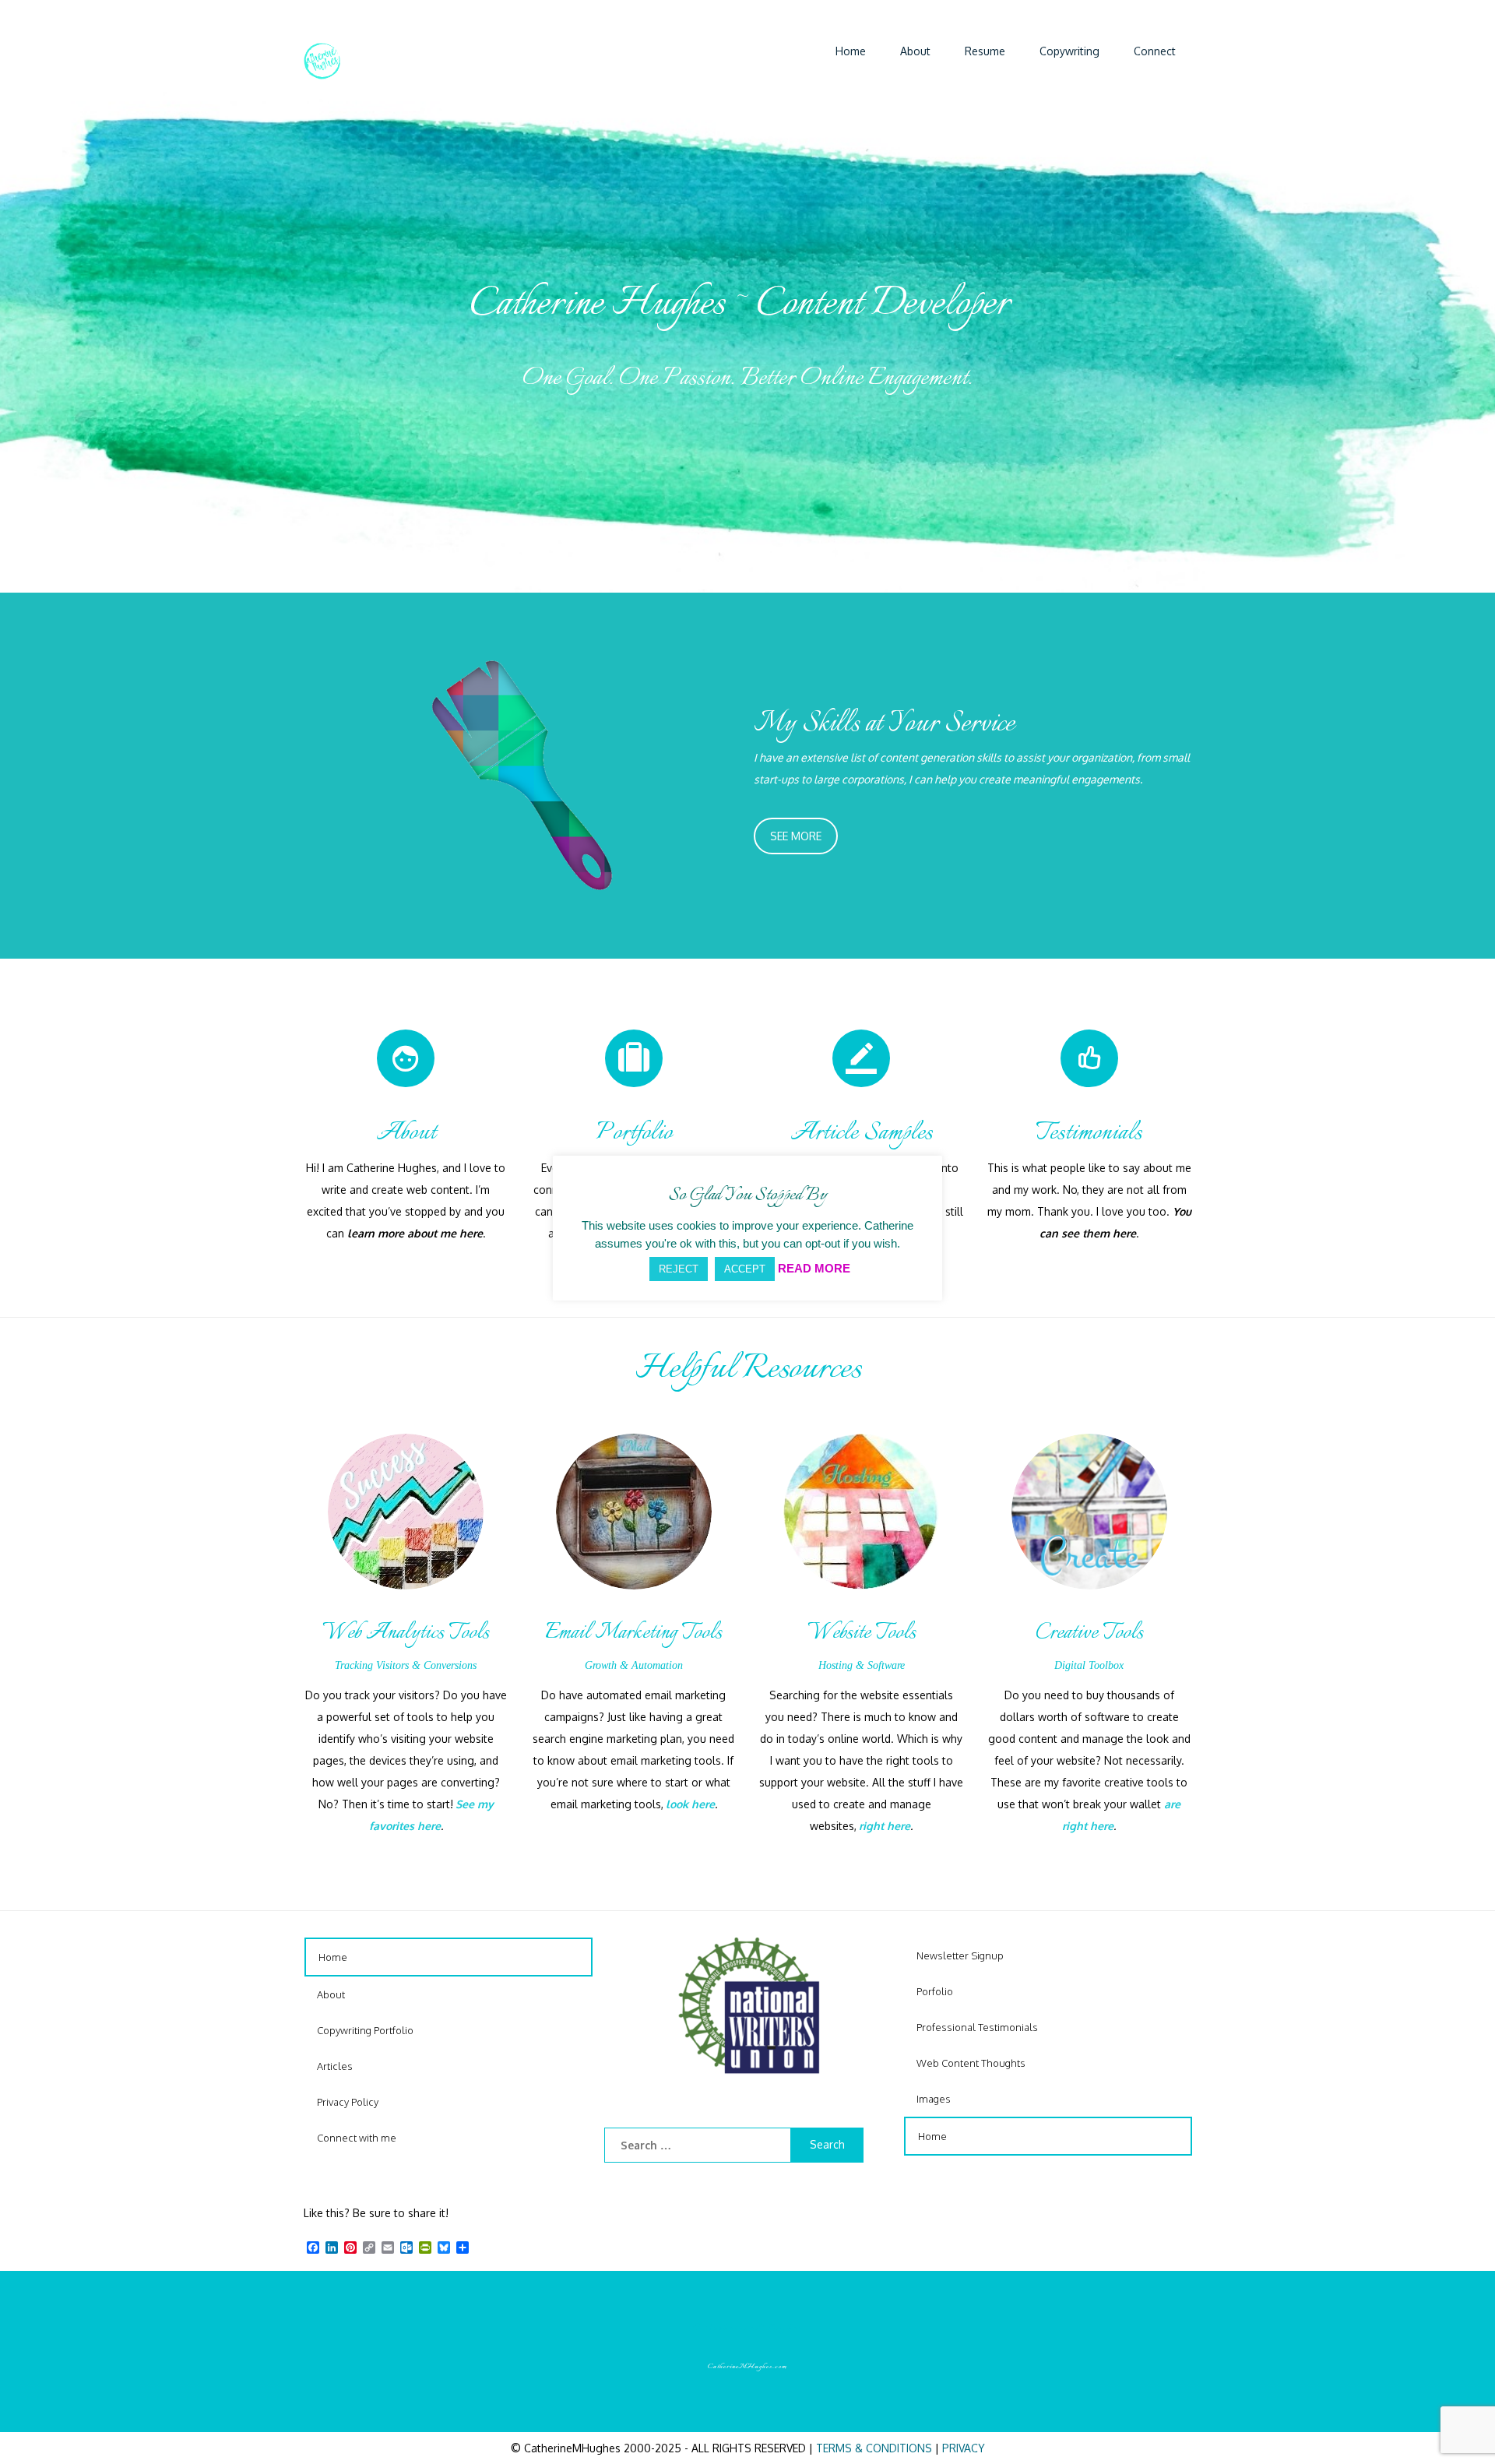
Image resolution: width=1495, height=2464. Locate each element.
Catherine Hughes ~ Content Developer (740, 304)
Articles (335, 2066)
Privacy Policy (348, 2102)
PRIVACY (964, 2448)
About (915, 51)
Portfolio (634, 1133)
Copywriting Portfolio (365, 2030)
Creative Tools (1089, 1633)
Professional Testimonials (977, 2027)
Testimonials (1089, 1133)
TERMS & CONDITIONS (874, 2448)
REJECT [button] (679, 1269)
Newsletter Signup (960, 1955)
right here (885, 1826)
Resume (985, 51)
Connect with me (357, 2138)
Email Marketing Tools (633, 1633)
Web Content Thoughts (971, 2063)
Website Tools (862, 1633)
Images (934, 2099)
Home (851, 51)
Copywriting (1069, 51)
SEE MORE (796, 836)
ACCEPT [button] (745, 1269)
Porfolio (935, 1991)
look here (690, 1804)
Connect (1155, 51)
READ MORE (814, 1268)
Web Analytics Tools (406, 1633)
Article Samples (862, 1133)
